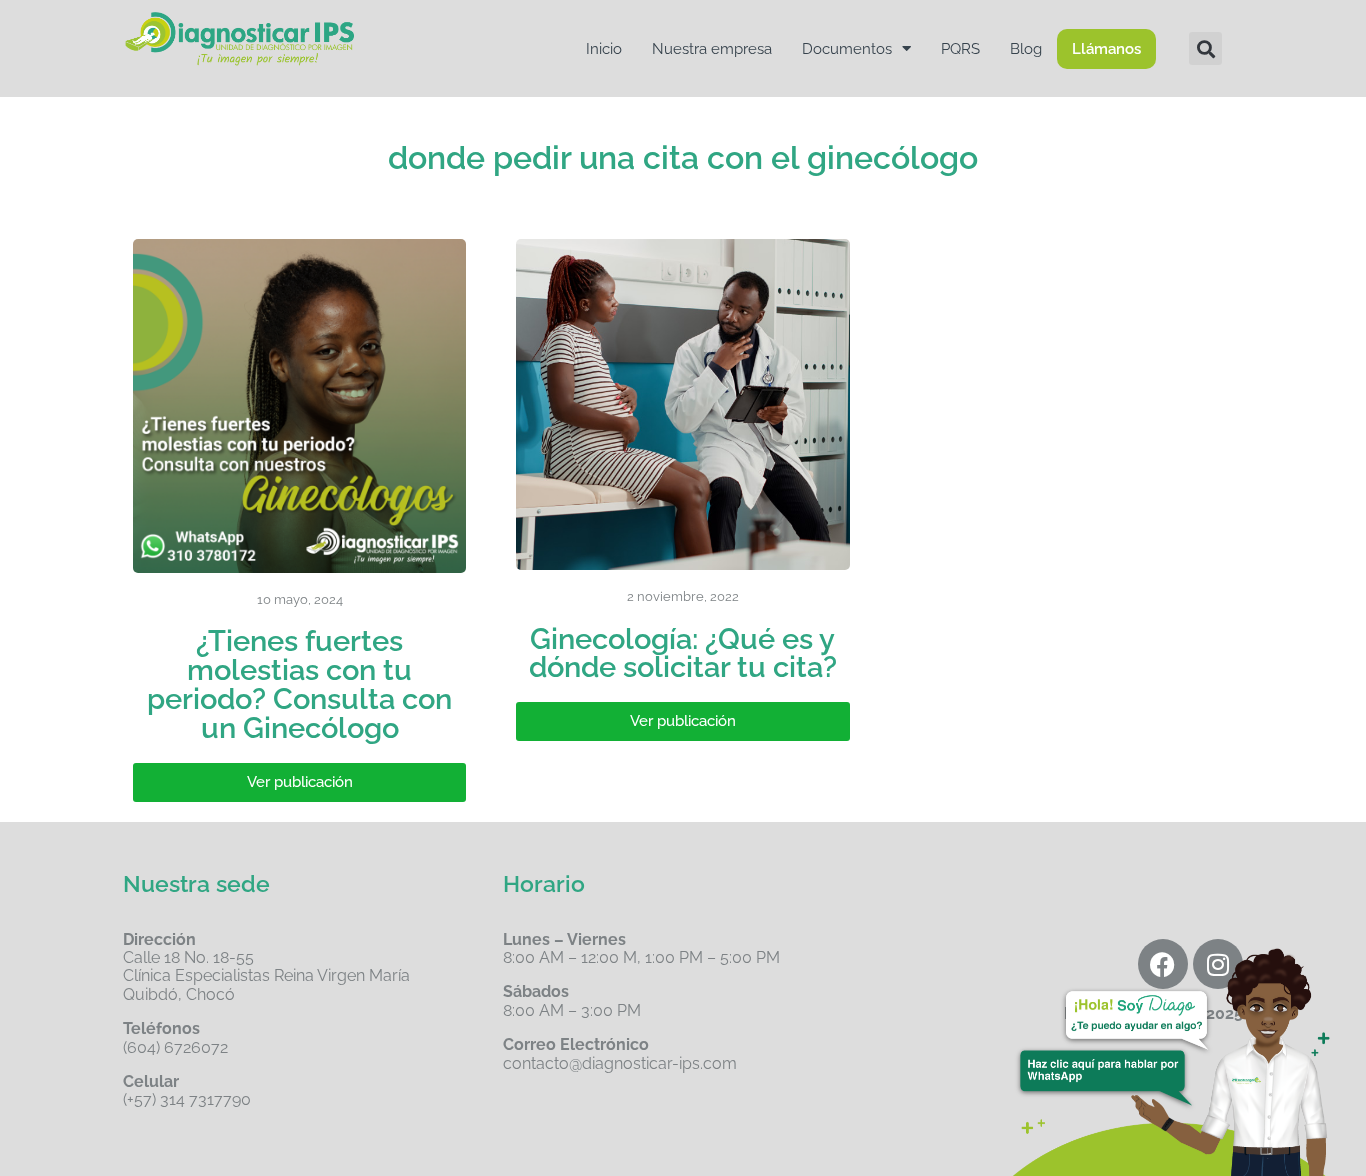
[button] (1205, 48)
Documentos (847, 49)
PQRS (960, 49)
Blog (1026, 49)
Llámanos (1106, 49)
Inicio (604, 49)
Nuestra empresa (712, 49)
